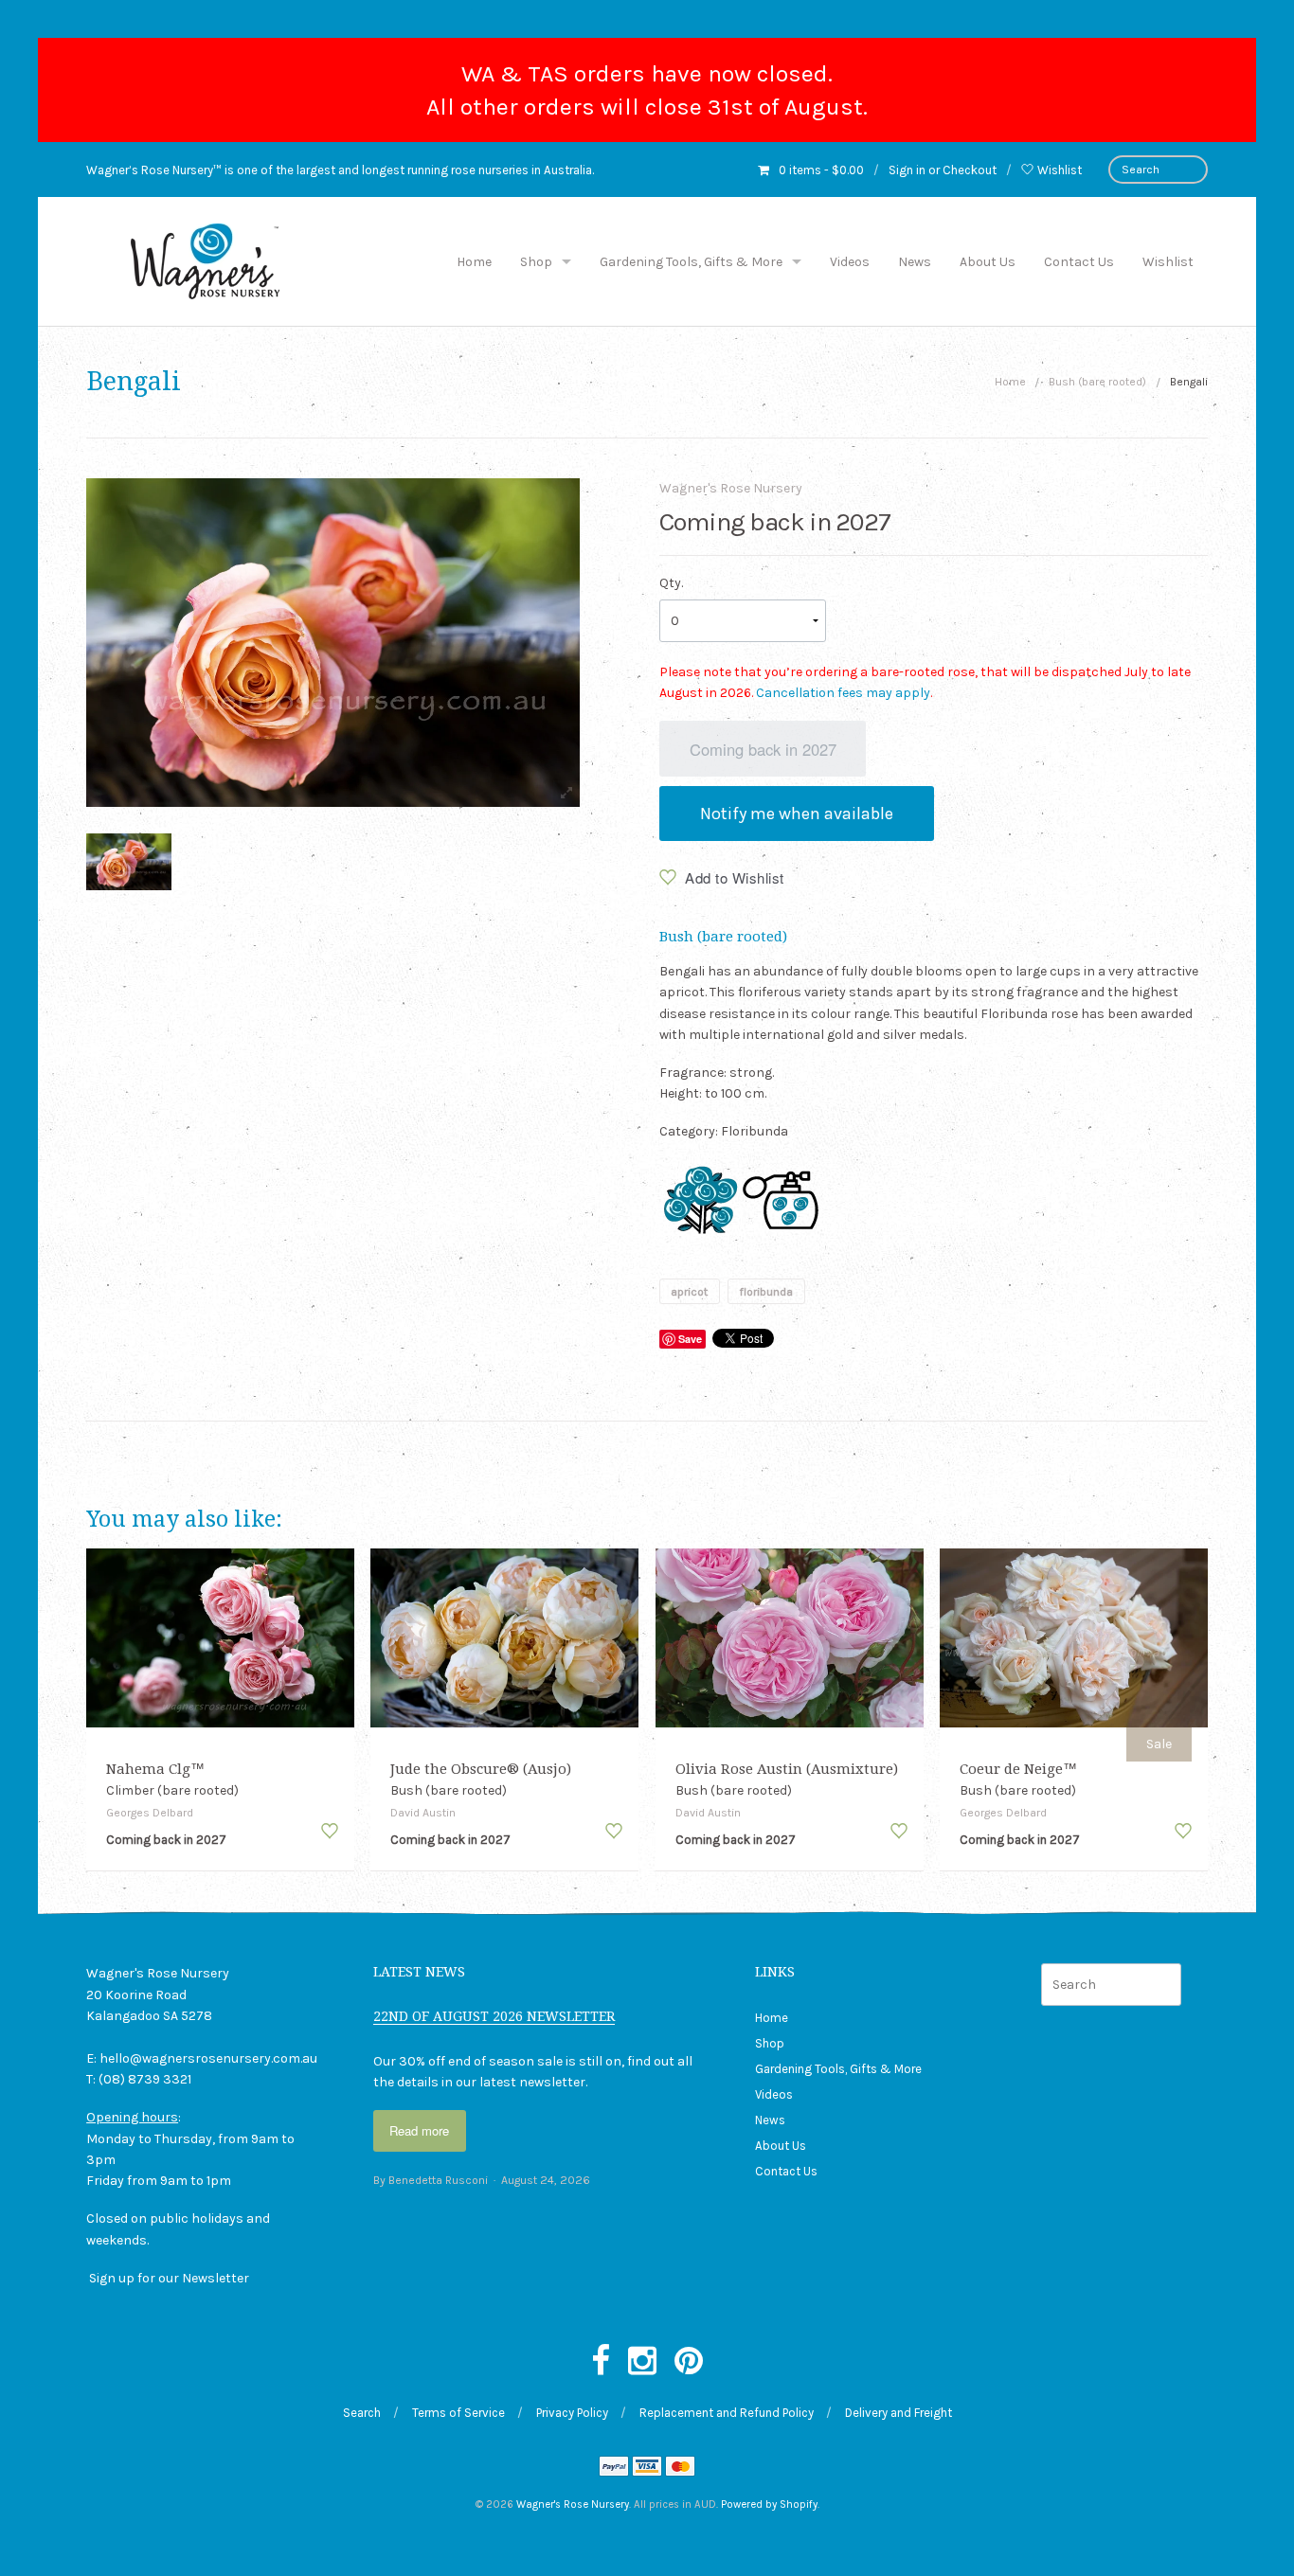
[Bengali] (129, 862)
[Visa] (647, 2469)
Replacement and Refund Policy (727, 2413)
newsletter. (553, 2082)
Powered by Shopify (769, 2504)
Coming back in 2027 (763, 749)
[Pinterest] (689, 2362)
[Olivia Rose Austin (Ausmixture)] (790, 1637)
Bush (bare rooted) (1097, 382)
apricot (689, 1291)
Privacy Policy (572, 2413)
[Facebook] (601, 2362)
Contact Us (1079, 262)
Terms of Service (458, 2413)
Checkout (970, 170)
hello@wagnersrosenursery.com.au (208, 2058)
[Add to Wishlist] (330, 1831)
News (915, 262)
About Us (988, 262)
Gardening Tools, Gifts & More (691, 262)
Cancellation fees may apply (843, 693)
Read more (419, 2130)
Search (362, 2413)
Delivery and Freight (899, 2413)
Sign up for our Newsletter (169, 2278)
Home (474, 262)
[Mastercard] (680, 2469)
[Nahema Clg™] (220, 1637)
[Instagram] (642, 2362)
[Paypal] (614, 2469)
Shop (536, 262)
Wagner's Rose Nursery (731, 488)
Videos (850, 262)
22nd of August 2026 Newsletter (494, 2016)
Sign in (907, 170)
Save (690, 1339)
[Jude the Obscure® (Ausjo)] (504, 1637)
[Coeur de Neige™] (1074, 1637)
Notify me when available (797, 814)
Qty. (671, 583)
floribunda (766, 1291)
